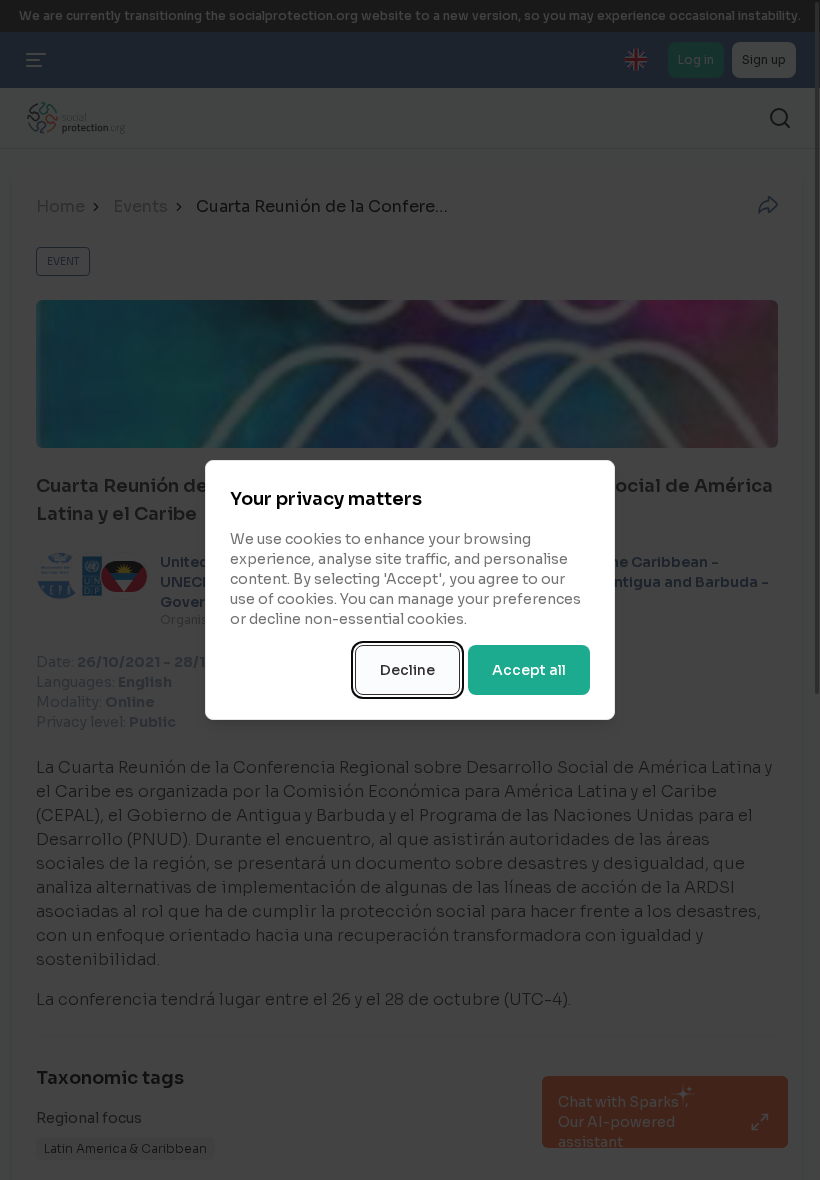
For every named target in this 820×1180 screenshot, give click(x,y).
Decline (407, 670)
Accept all (529, 670)
